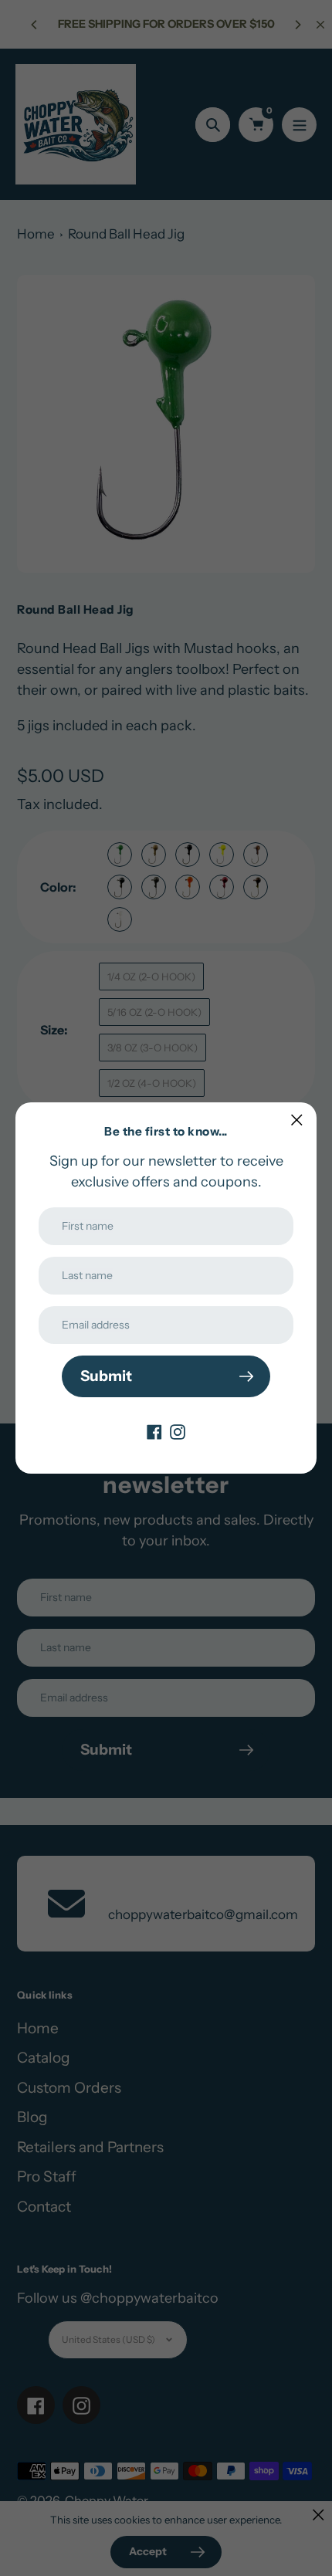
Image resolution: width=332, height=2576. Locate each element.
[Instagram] (178, 1431)
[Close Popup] (297, 1120)
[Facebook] (154, 1431)
